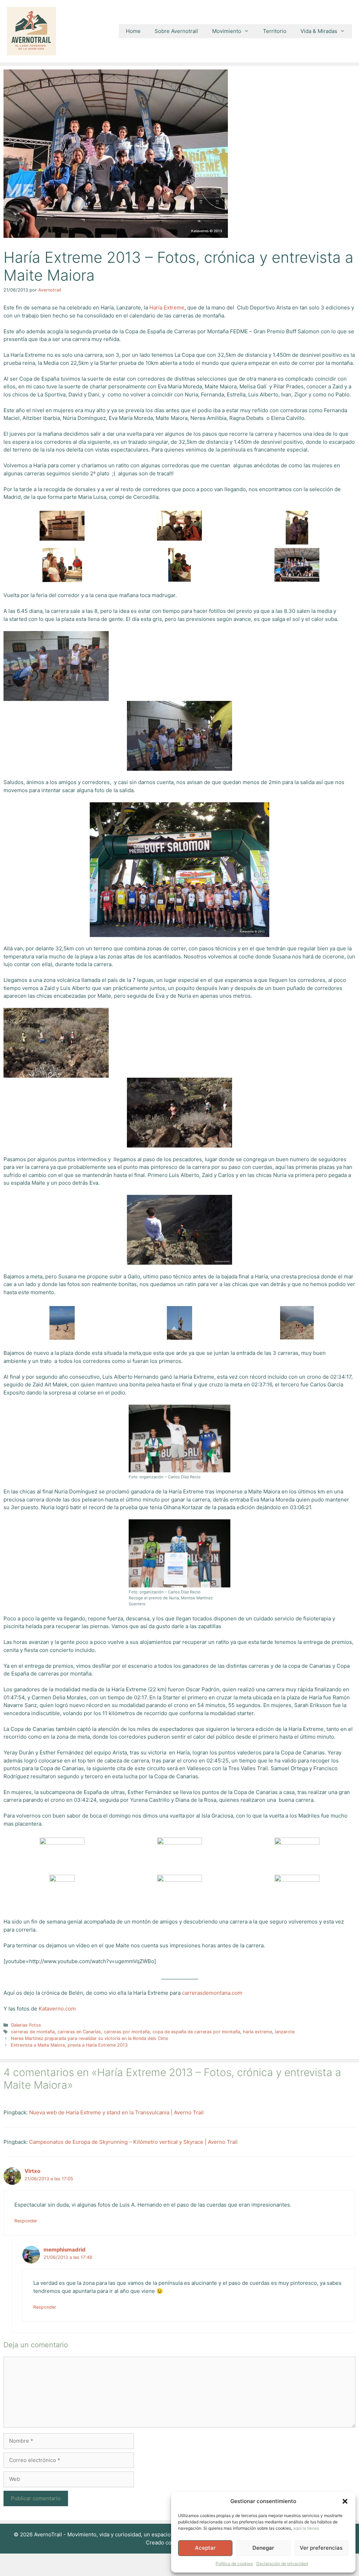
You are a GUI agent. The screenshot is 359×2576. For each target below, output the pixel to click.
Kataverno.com (57, 2009)
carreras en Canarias (79, 2032)
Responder (26, 2221)
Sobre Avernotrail (176, 31)
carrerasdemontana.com (212, 1993)
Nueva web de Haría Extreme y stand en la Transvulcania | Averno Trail (116, 2112)
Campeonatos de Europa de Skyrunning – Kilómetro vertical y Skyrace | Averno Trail (133, 2142)
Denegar (263, 2548)
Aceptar (205, 2548)
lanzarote (285, 2032)
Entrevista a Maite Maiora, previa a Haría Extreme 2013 (69, 2045)
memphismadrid (65, 2250)
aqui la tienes (306, 2528)
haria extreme (258, 2032)
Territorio (275, 31)
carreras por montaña (127, 2032)
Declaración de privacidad (282, 2564)
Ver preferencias (321, 2548)
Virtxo (32, 2171)
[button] (345, 2501)
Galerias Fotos (26, 2025)
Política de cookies (234, 2564)
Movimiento (227, 31)
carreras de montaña (33, 2032)
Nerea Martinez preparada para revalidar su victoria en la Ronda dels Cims (90, 2038)
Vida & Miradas (319, 31)
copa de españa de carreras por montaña (196, 2032)
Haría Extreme (167, 307)
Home (133, 31)
